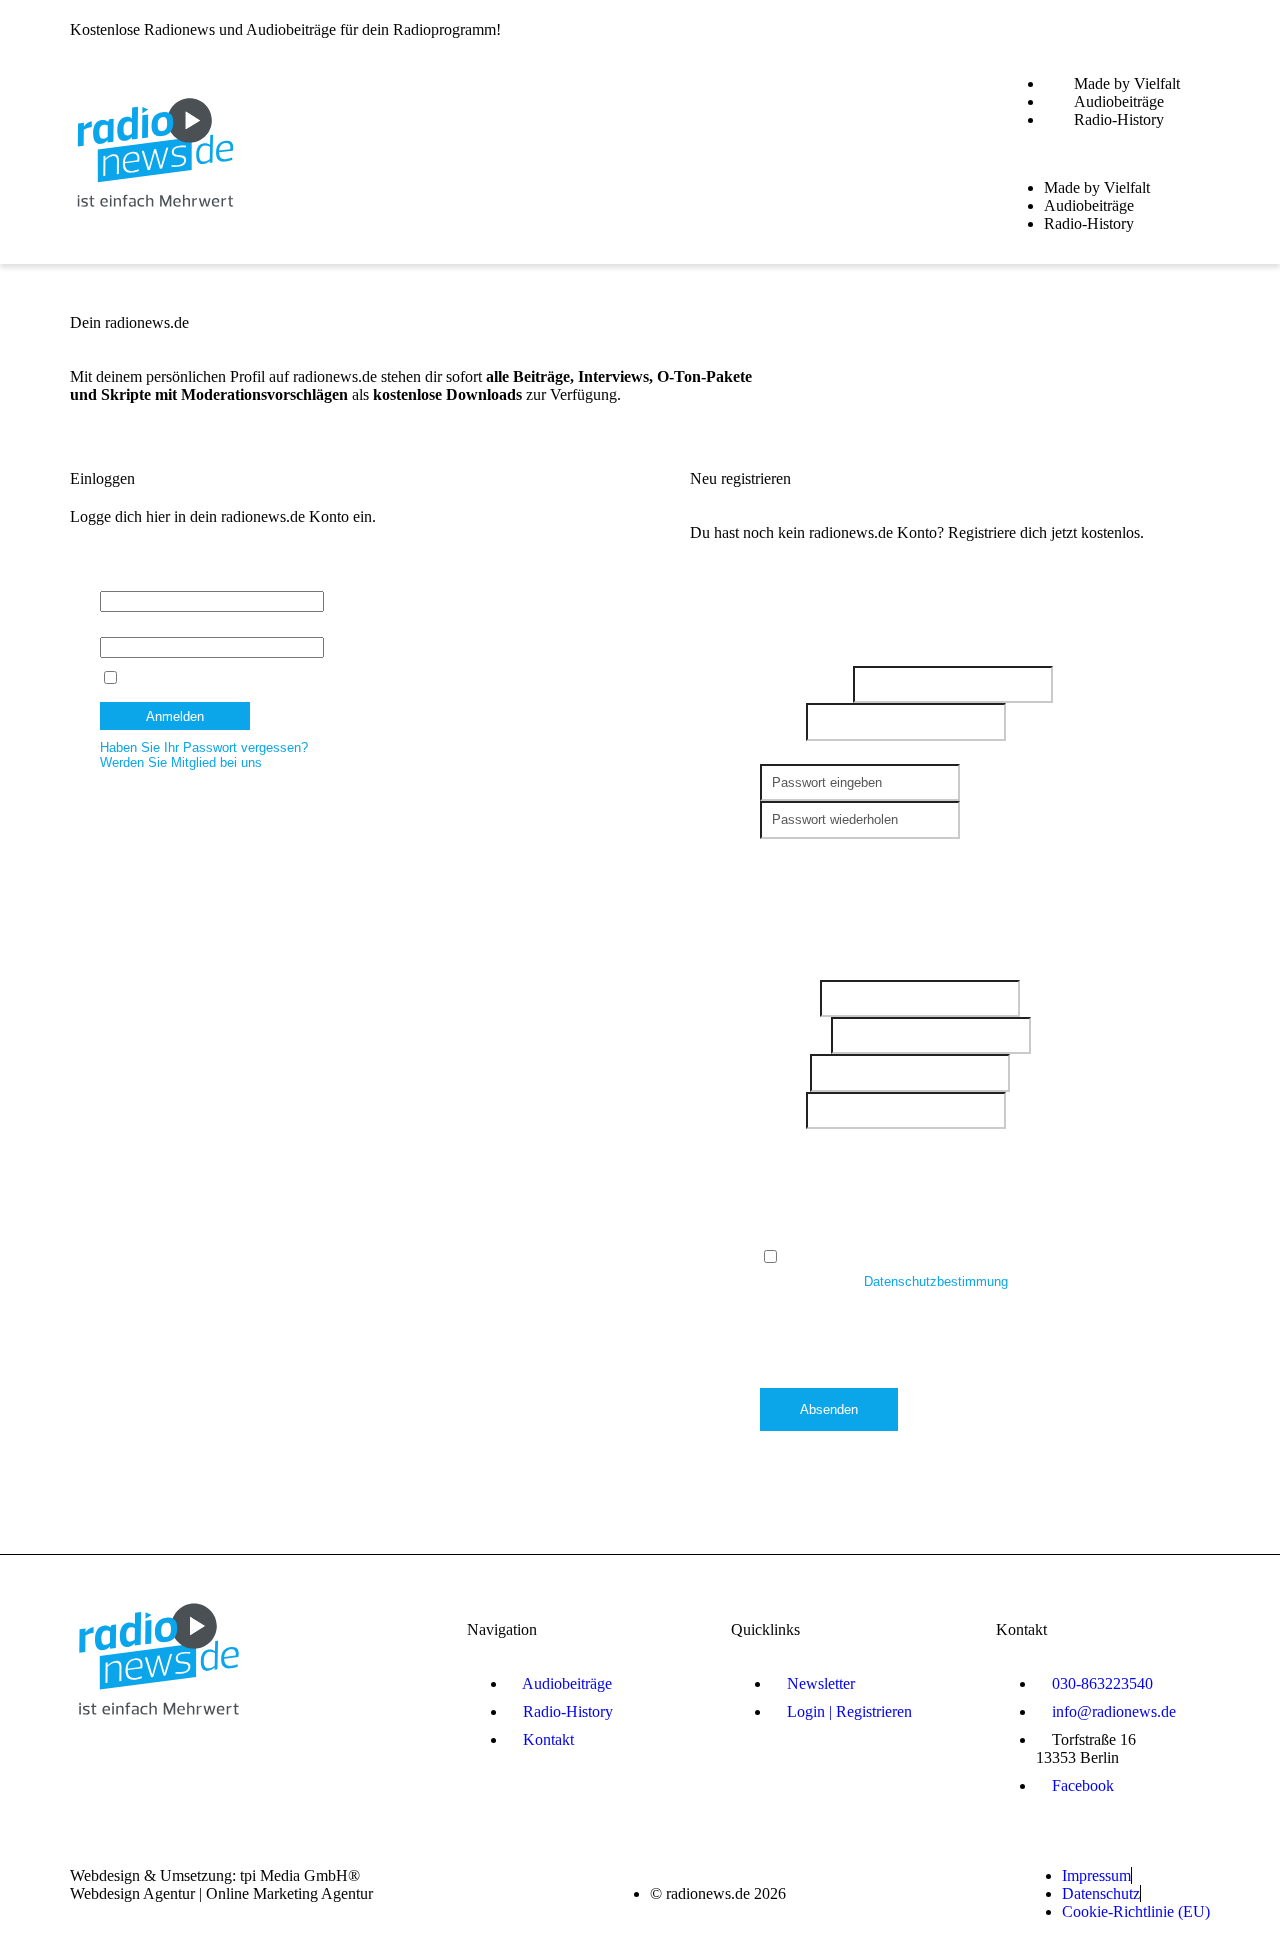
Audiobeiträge (1119, 101)
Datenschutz (801, 1234)
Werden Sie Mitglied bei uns (181, 762)
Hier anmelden (948, 22)
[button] (1107, 154)
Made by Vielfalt (1127, 83)
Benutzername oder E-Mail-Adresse (203, 583)
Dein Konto (796, 850)
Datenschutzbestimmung (938, 1281)
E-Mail (783, 721)
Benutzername (806, 684)
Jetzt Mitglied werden (1148, 22)
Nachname (795, 1035)
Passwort (127, 629)
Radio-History (1119, 119)
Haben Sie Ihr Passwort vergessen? (204, 747)
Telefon (783, 1110)
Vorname (790, 998)
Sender (785, 1072)
